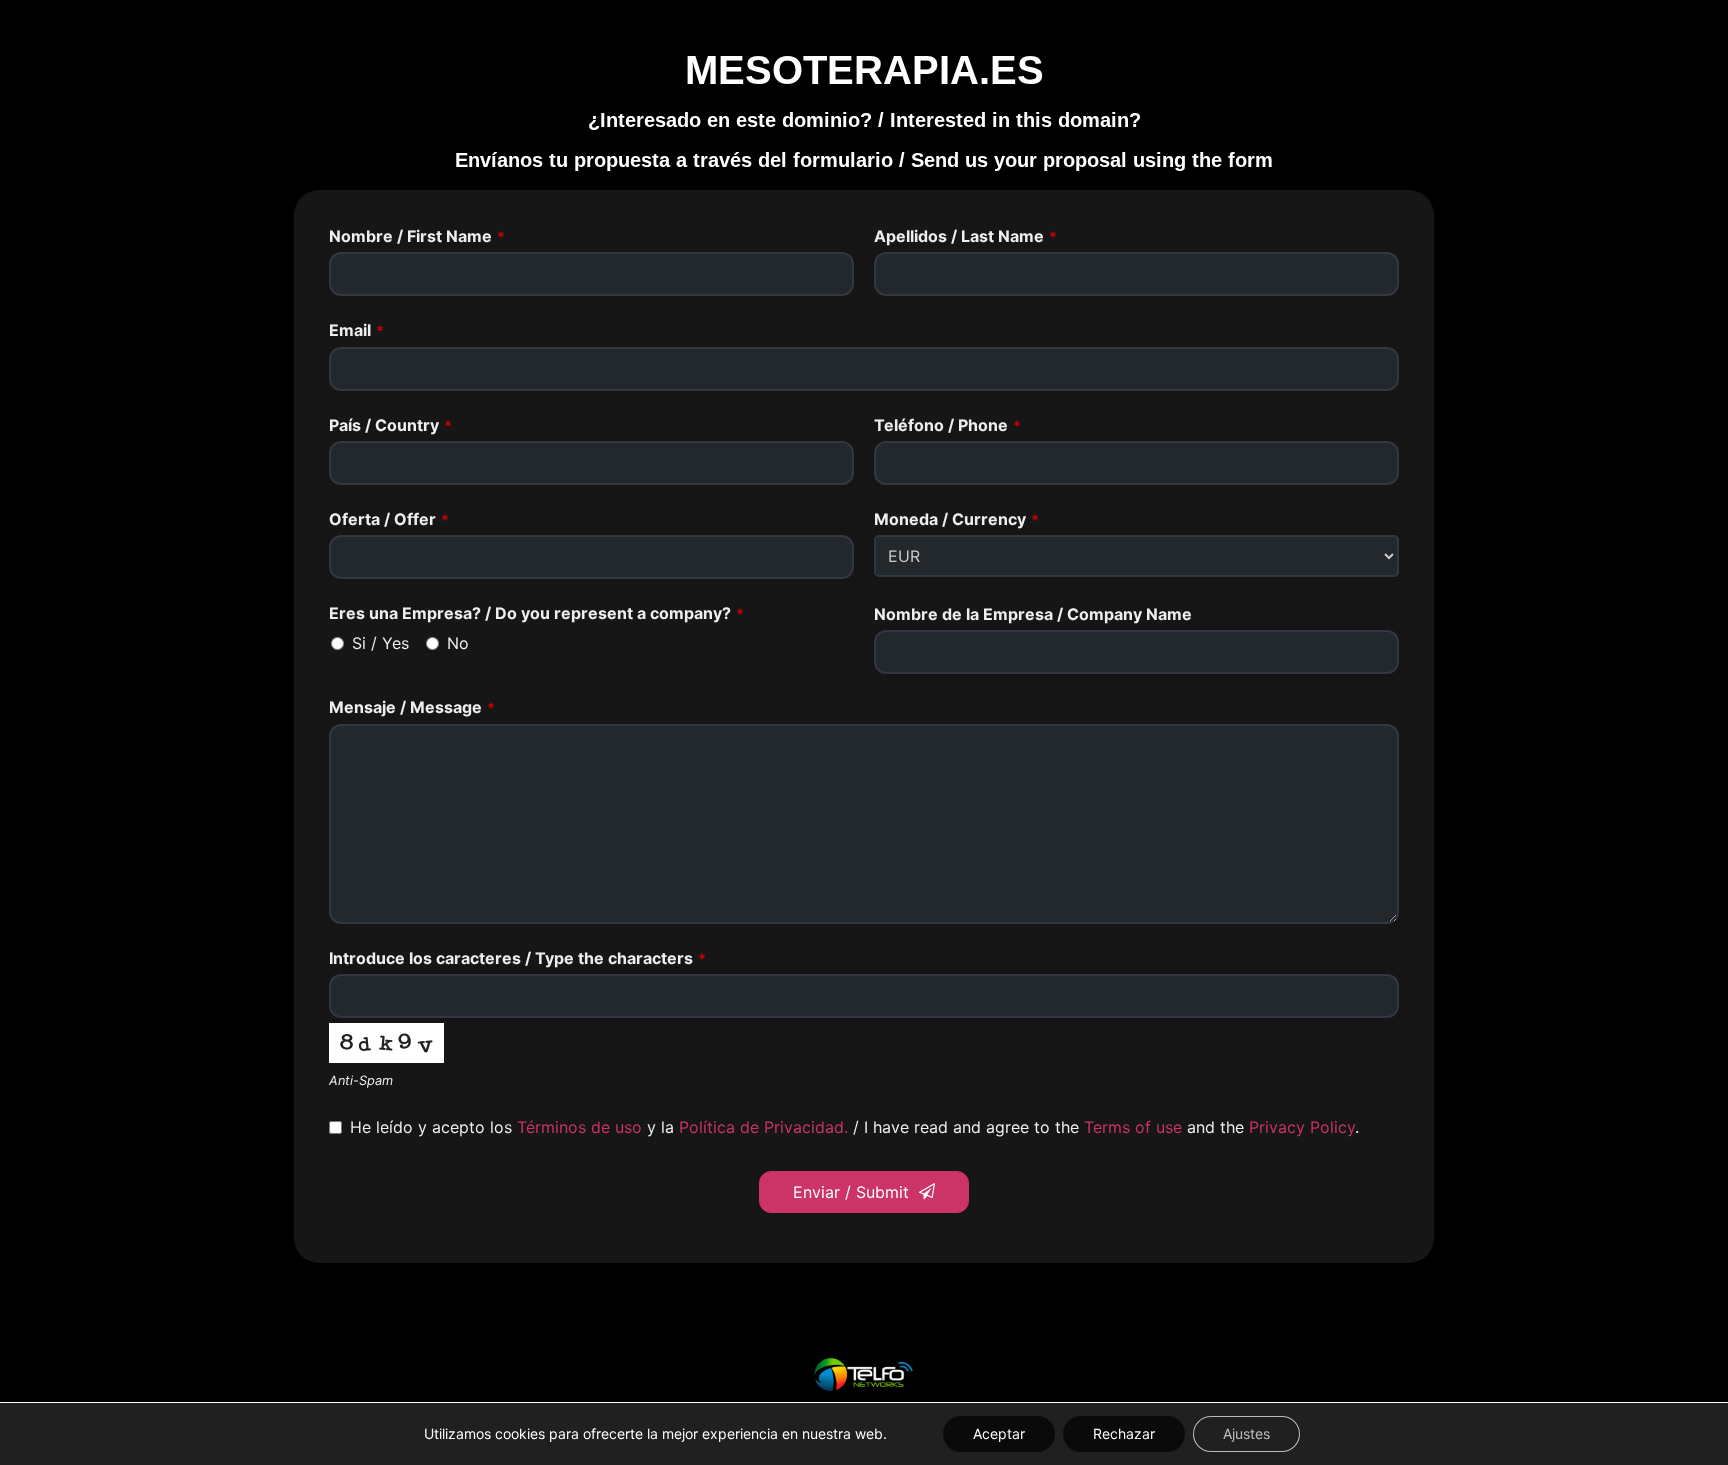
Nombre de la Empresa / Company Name (1033, 614)
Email (356, 330)
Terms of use (1133, 1127)
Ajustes (1246, 1433)
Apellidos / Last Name (965, 236)
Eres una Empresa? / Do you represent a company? (536, 613)
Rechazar (1124, 1433)
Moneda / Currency (956, 519)
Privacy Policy (1302, 1127)
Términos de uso (579, 1127)
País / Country (390, 425)
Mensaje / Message (412, 707)
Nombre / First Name (417, 236)
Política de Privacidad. (763, 1127)
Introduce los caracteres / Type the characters (517, 958)
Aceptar (999, 1433)
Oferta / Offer (389, 519)
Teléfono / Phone (947, 425)
